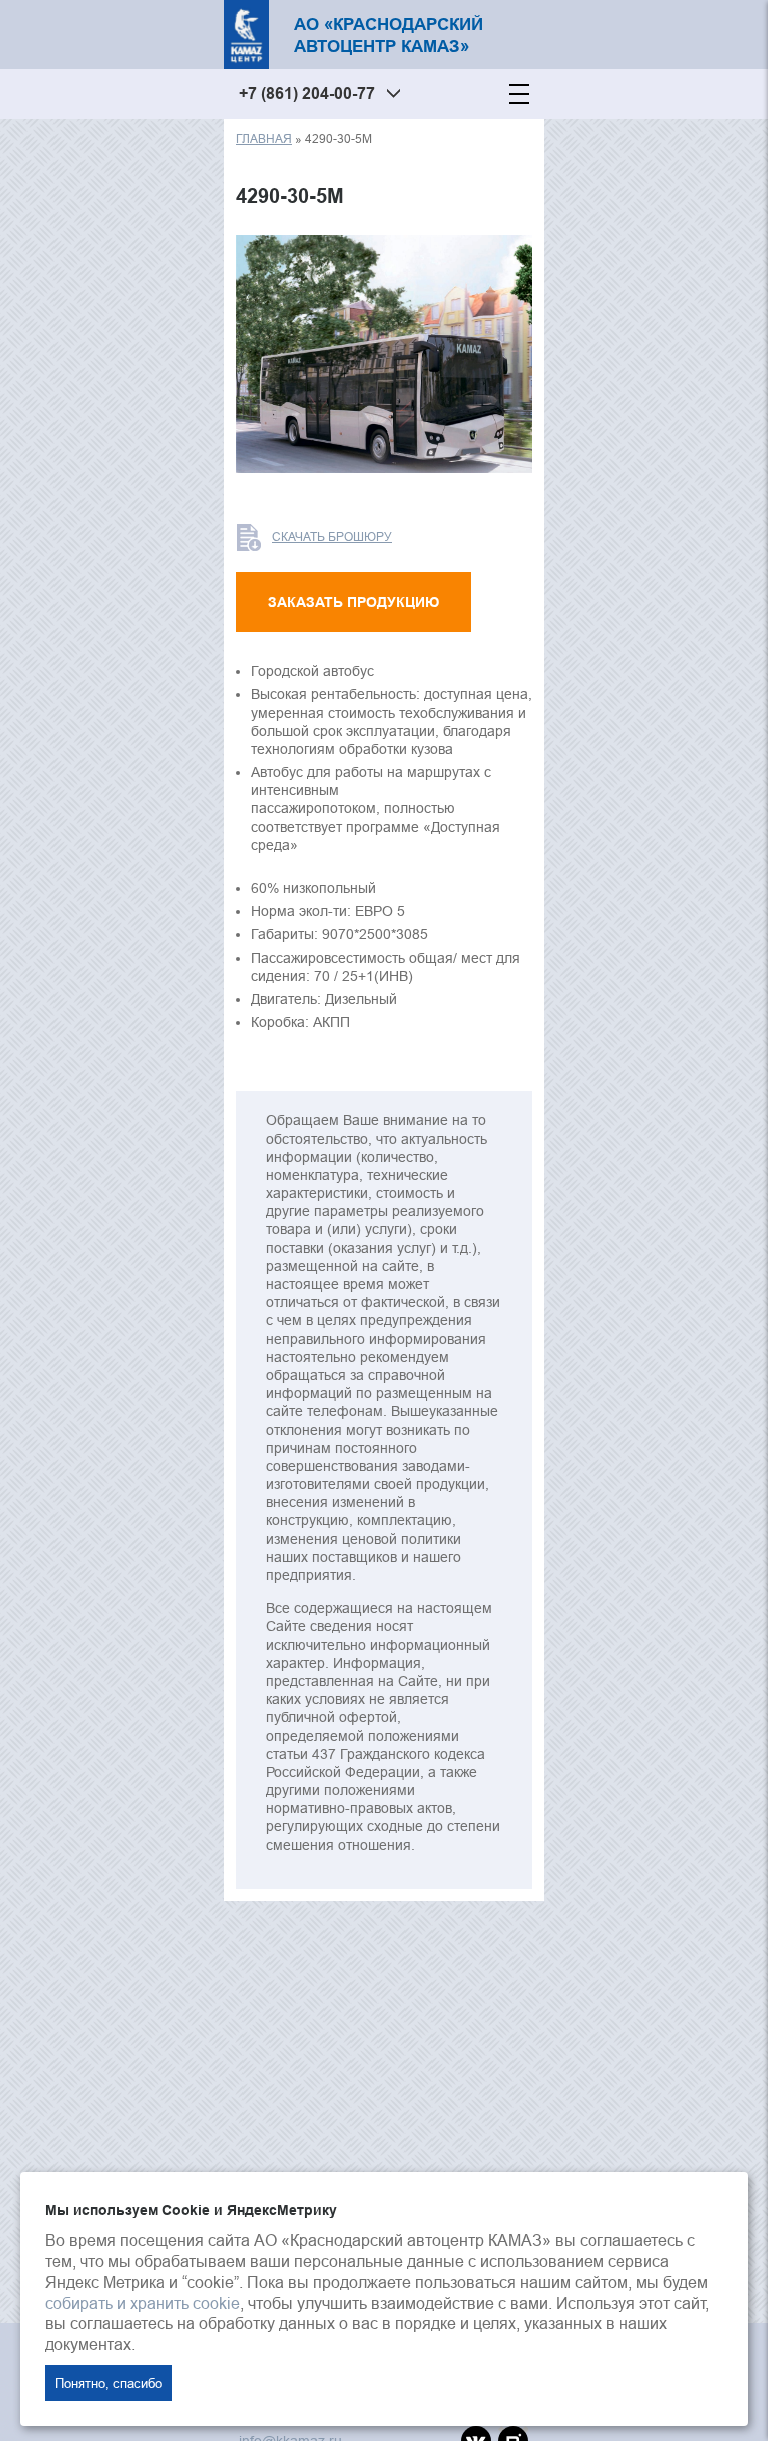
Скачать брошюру (332, 536)
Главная (264, 138)
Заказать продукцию (353, 602)
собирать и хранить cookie (142, 2303)
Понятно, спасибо (108, 2383)
